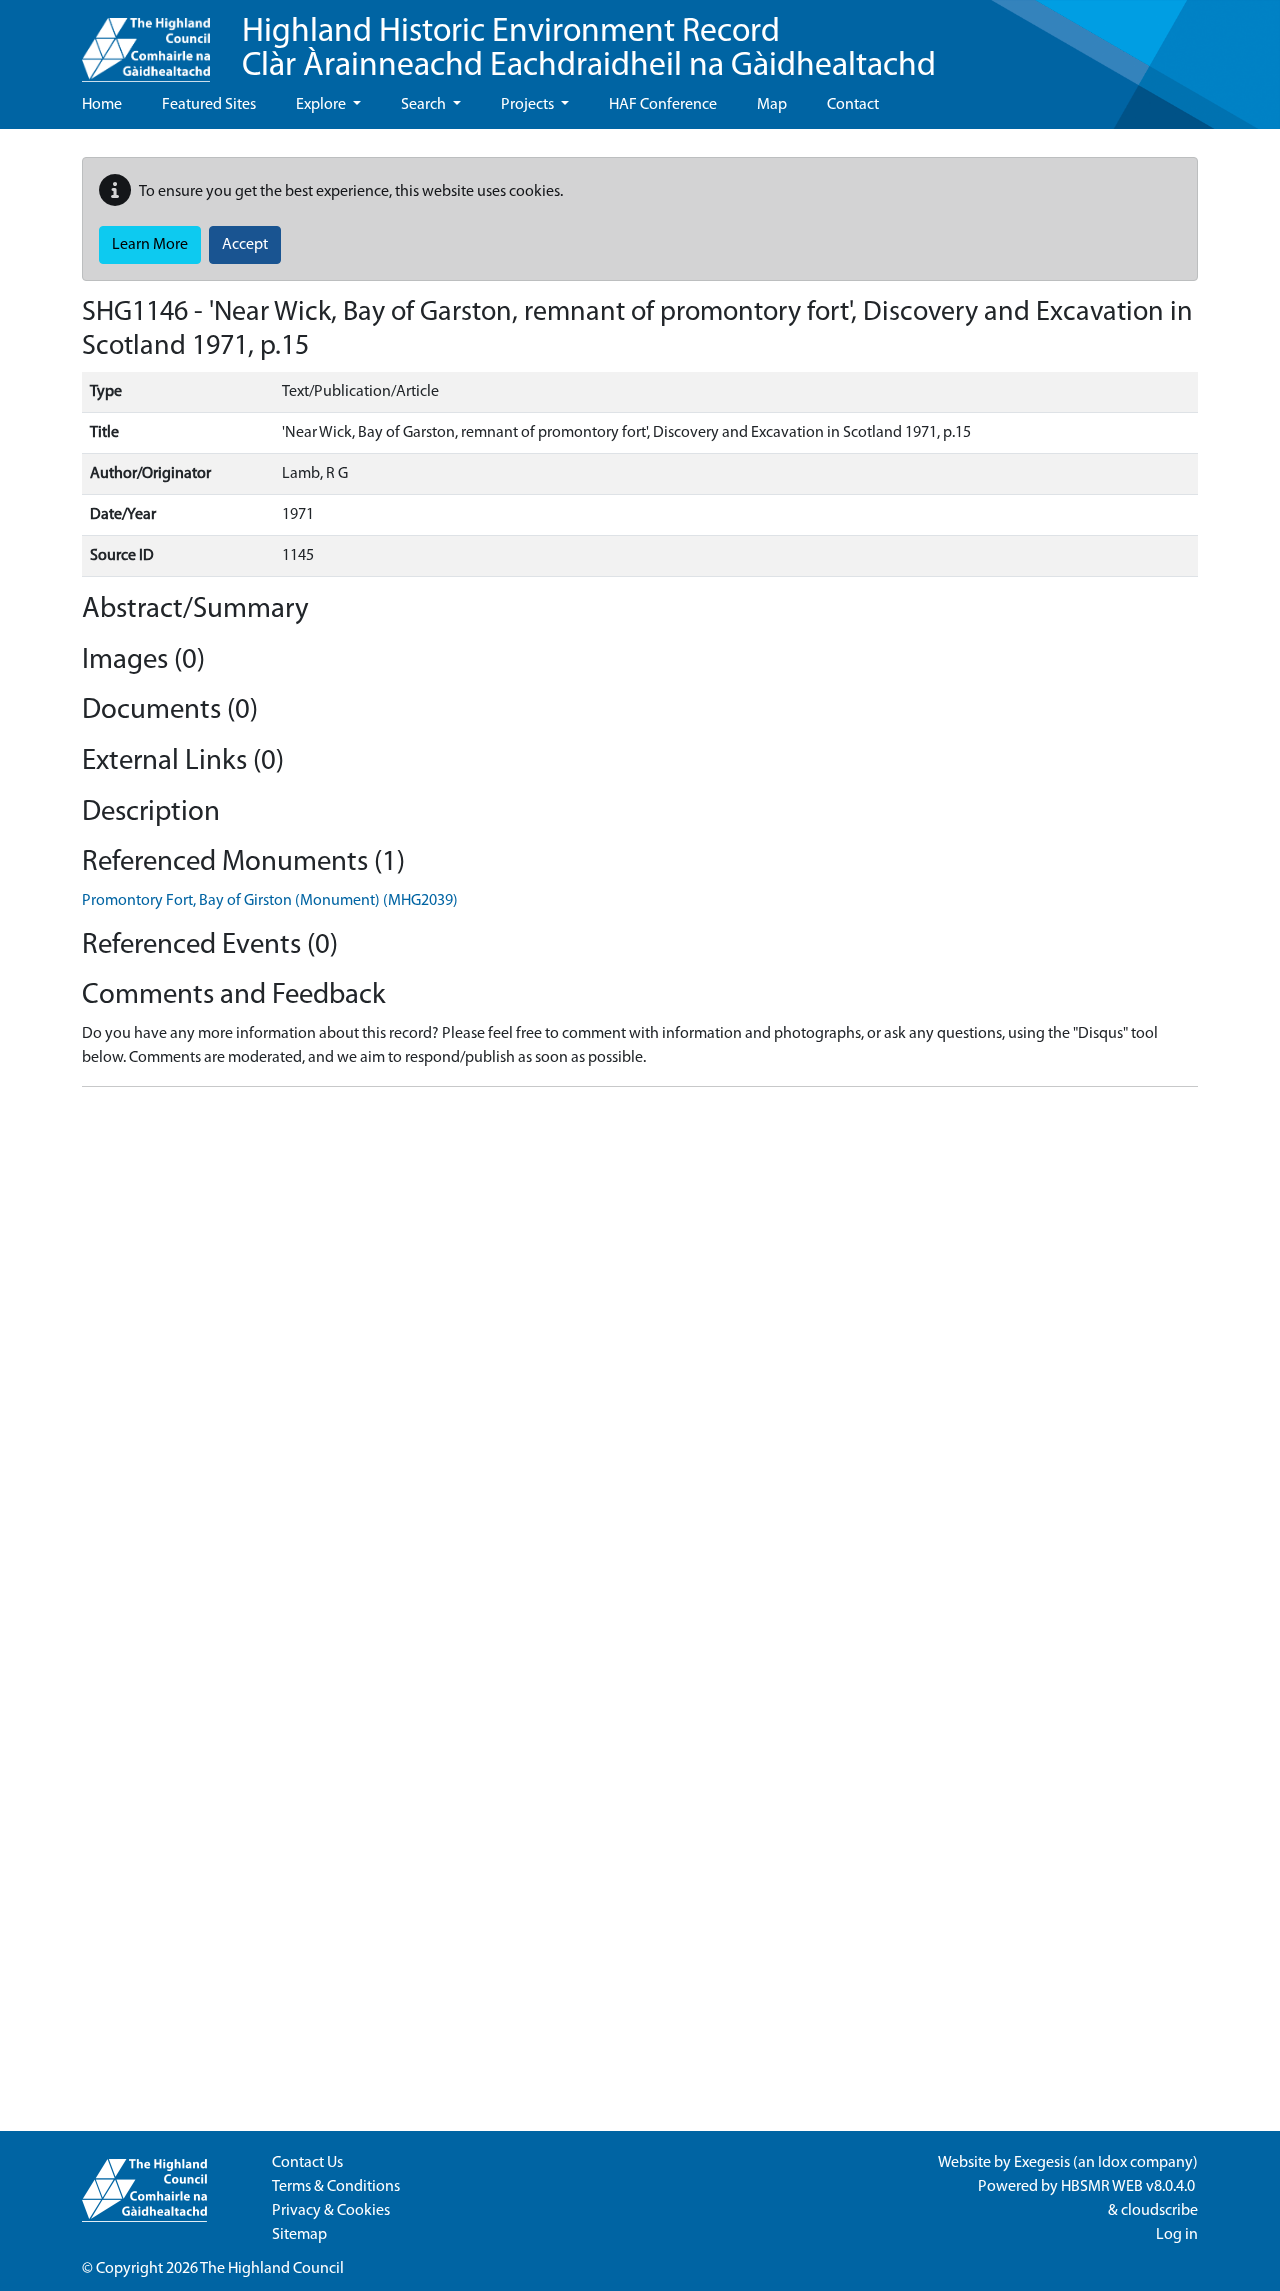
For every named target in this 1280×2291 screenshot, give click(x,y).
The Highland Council (272, 2269)
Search (425, 105)
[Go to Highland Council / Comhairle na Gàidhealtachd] (146, 41)
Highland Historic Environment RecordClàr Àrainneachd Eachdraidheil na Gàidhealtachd (589, 49)
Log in (1177, 2235)
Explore (322, 105)
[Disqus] (640, 1353)
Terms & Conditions (336, 2187)
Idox (1112, 2163)
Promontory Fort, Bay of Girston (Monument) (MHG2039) (270, 901)
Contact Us (307, 2163)
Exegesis (1042, 2163)
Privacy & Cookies (331, 2211)
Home (102, 105)
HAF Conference (663, 105)
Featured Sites (209, 105)
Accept (245, 245)
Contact (853, 105)
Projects (529, 105)
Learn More (150, 245)
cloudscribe (1159, 2211)
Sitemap (299, 2235)
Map (772, 105)
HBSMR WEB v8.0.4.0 (1129, 2187)
